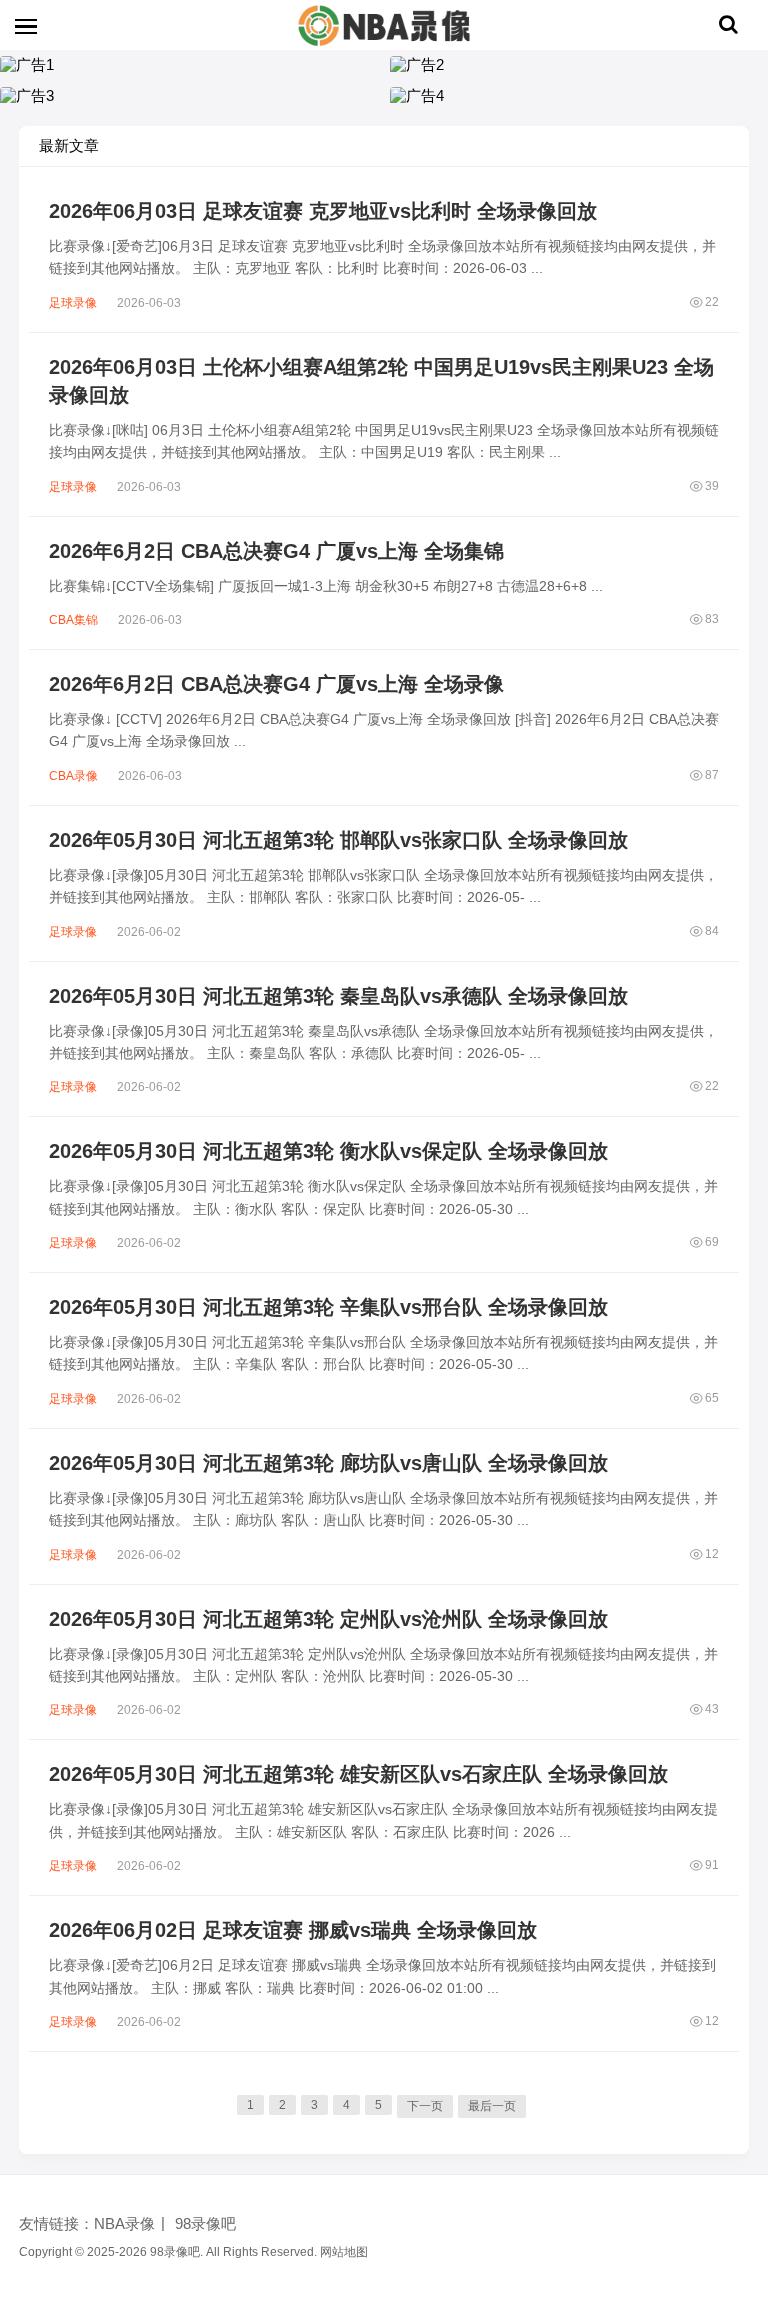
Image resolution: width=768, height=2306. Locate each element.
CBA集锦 (73, 620)
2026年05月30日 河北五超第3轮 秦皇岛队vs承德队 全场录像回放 (338, 996)
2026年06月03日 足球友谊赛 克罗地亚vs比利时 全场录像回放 (323, 211)
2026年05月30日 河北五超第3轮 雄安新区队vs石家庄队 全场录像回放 (358, 1774)
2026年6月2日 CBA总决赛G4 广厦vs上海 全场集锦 (276, 551)
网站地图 (344, 2252)
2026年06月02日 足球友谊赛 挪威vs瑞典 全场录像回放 (293, 1930)
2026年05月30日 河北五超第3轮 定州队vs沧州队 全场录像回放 (328, 1619)
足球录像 (73, 303)
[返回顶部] (728, 1825)
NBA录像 (124, 2223)
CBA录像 (73, 776)
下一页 (425, 2106)
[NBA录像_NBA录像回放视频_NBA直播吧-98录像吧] (384, 25)
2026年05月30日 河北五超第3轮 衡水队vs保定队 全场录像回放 (328, 1151)
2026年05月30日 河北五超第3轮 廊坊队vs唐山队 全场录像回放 (328, 1463)
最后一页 (492, 2106)
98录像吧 (205, 2223)
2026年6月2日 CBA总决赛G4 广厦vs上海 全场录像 (276, 684)
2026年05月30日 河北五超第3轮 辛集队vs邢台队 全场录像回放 (328, 1307)
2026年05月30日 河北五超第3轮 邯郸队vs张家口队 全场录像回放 (338, 840)
